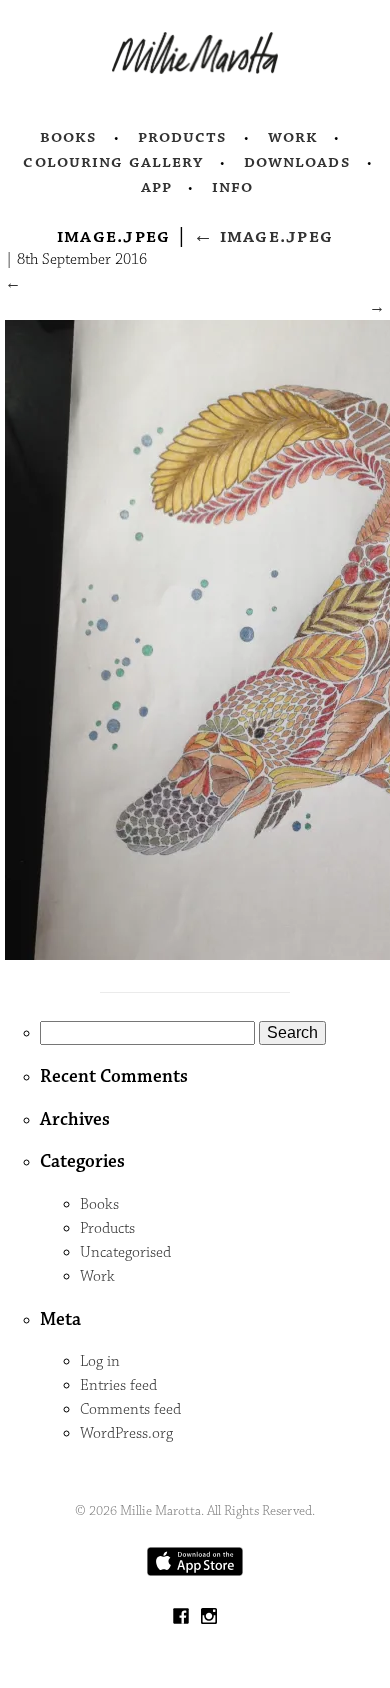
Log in (100, 1361)
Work (293, 137)
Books (69, 137)
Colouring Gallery (113, 162)
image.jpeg (263, 236)
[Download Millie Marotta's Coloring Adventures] (195, 1571)
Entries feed (118, 1385)
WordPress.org (126, 1433)
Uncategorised (125, 1252)
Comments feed (130, 1409)
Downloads (297, 162)
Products (183, 137)
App (156, 187)
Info (233, 187)
